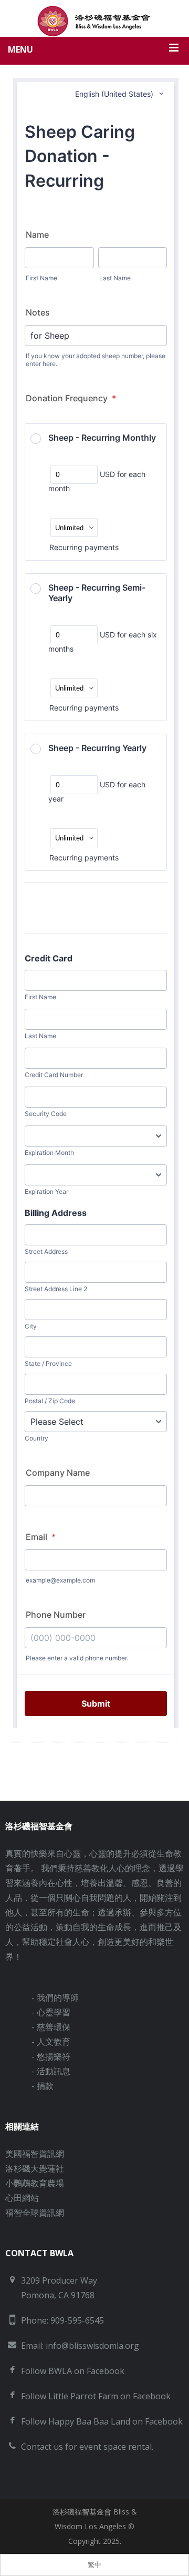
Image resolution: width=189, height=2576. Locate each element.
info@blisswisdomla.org (92, 2346)
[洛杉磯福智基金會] (94, 21)
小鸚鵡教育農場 (35, 2183)
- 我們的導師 (55, 1997)
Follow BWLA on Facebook (73, 2371)
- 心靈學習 (51, 2012)
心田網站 (22, 2198)
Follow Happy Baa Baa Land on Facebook (102, 2421)
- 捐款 (43, 2086)
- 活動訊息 (51, 2071)
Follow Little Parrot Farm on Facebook (96, 2396)
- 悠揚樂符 (51, 2056)
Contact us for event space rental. (87, 2447)
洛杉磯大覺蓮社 (35, 2168)
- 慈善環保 (51, 2027)
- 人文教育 (51, 2042)
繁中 (94, 2565)
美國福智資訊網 (35, 2154)
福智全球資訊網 (35, 2213)
